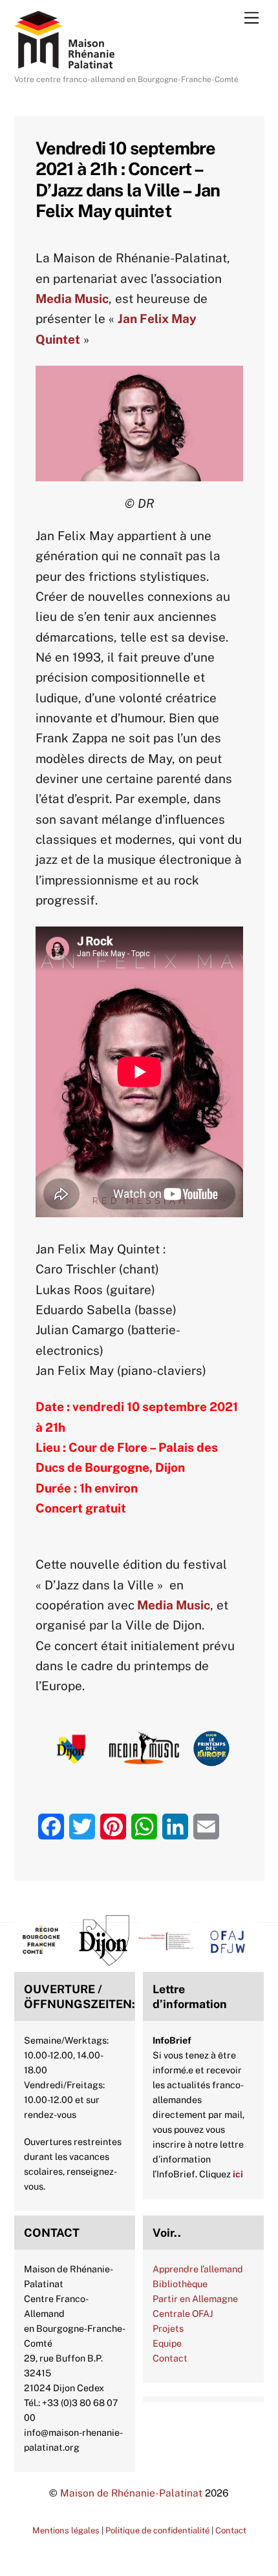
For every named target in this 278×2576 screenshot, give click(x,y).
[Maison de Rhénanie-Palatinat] (64, 63)
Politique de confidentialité (157, 2530)
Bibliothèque (180, 2284)
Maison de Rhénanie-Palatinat (131, 2493)
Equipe (167, 2343)
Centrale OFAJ (183, 2313)
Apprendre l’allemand (198, 2269)
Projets (168, 2328)
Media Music (174, 1605)
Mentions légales (66, 2530)
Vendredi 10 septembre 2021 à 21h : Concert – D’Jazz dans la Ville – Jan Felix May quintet (128, 179)
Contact (170, 2358)
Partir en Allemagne (195, 2299)
